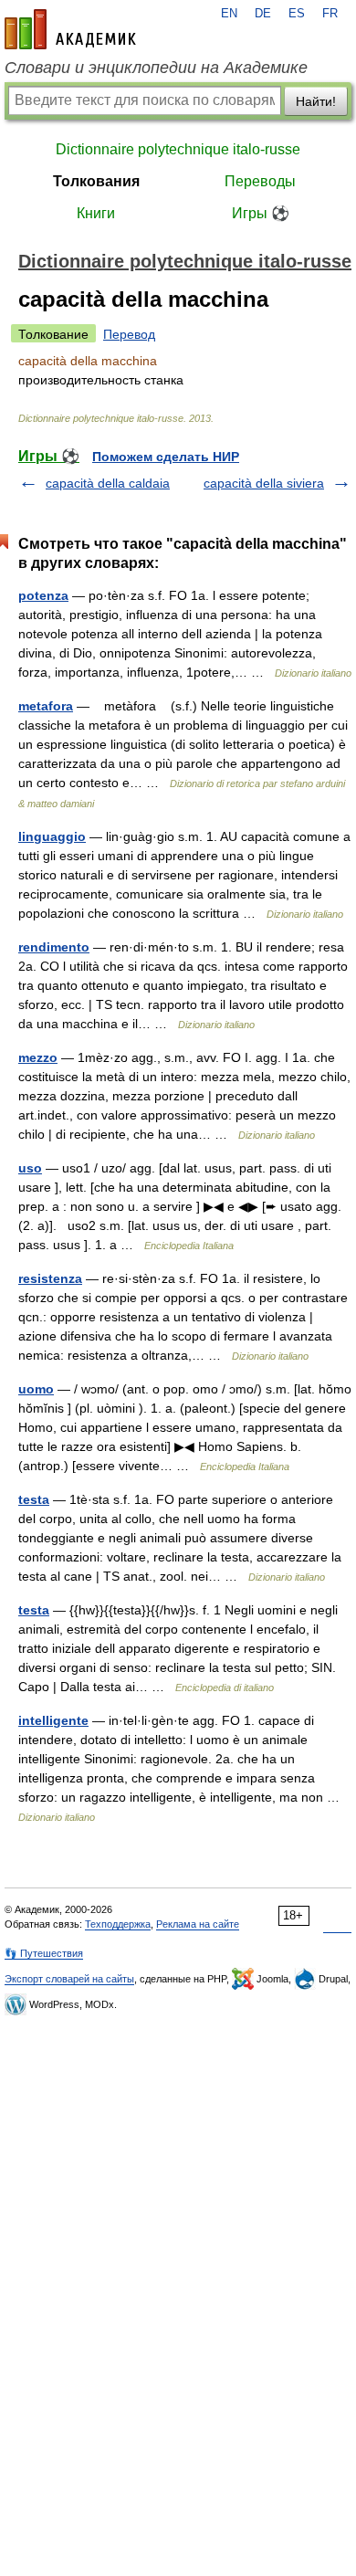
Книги (96, 213)
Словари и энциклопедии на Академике (156, 68)
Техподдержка (118, 1924)
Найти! (316, 101)
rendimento (54, 947)
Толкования (96, 181)
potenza (43, 595)
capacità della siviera (264, 483)
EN (229, 14)
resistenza (50, 1278)
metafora (46, 706)
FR (330, 14)
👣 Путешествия (44, 1953)
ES (297, 14)
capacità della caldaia (108, 483)
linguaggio (52, 836)
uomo (36, 1389)
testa (34, 1499)
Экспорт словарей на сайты (69, 1979)
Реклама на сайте (198, 1924)
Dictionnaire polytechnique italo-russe (178, 149)
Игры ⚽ (261, 213)
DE (263, 14)
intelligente (53, 1720)
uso (30, 1168)
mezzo (38, 1057)
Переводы (260, 181)
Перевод (129, 334)
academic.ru (70, 29)
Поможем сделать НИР (166, 457)
